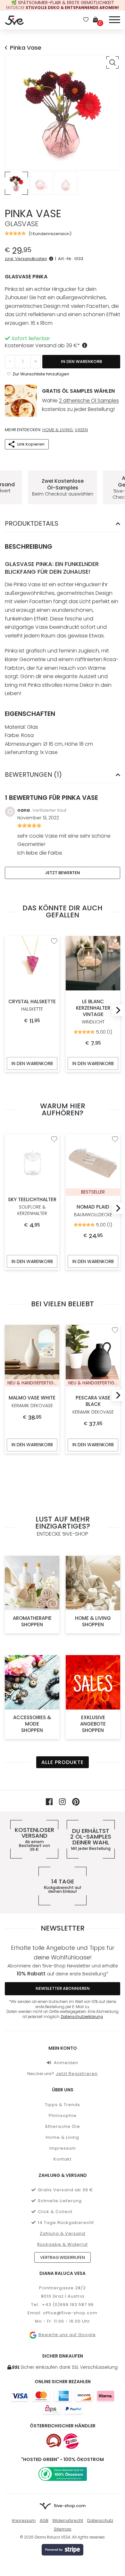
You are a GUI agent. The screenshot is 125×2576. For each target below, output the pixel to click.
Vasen (81, 430)
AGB (44, 2520)
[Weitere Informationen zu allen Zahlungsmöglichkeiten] (63, 2402)
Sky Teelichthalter (32, 1206)
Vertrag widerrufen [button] (63, 2257)
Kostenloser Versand (34, 1839)
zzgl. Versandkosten (26, 259)
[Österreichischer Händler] (71, 2441)
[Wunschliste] (86, 20)
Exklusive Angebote (93, 1724)
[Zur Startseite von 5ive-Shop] (14, 20)
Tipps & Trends (63, 2105)
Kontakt (63, 2159)
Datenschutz (100, 2520)
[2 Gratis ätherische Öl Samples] (21, 401)
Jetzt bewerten (63, 873)
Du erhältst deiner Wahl (91, 1839)
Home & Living (58, 430)
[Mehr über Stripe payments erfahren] (63, 2550)
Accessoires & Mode (32, 1724)
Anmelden (66, 2063)
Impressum (63, 2148)
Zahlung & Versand (63, 2233)
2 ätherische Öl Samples (89, 401)
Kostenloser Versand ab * (42, 345)
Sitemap (63, 2529)
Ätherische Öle (63, 2126)
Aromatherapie (32, 1621)
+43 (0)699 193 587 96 (68, 2305)
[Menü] (115, 19)
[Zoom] (113, 62)
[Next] (116, 1010)
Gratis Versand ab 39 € (66, 2190)
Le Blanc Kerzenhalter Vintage (93, 1012)
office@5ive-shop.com (70, 2313)
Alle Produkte (63, 1762)
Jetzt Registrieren (77, 2074)
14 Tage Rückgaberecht (66, 2223)
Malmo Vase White (32, 1402)
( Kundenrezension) (50, 234)
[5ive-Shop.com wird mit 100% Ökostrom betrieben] (63, 2474)
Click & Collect (55, 2212)
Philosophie (63, 2116)
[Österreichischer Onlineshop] (54, 2441)
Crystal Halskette (32, 1005)
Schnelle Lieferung (60, 2201)
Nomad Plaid (93, 1211)
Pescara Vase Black (93, 1405)
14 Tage (63, 1886)
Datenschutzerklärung (82, 2017)
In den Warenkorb (81, 361)
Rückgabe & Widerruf (63, 2244)
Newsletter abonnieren (63, 1988)
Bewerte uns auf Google (67, 2335)
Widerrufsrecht (68, 2520)
